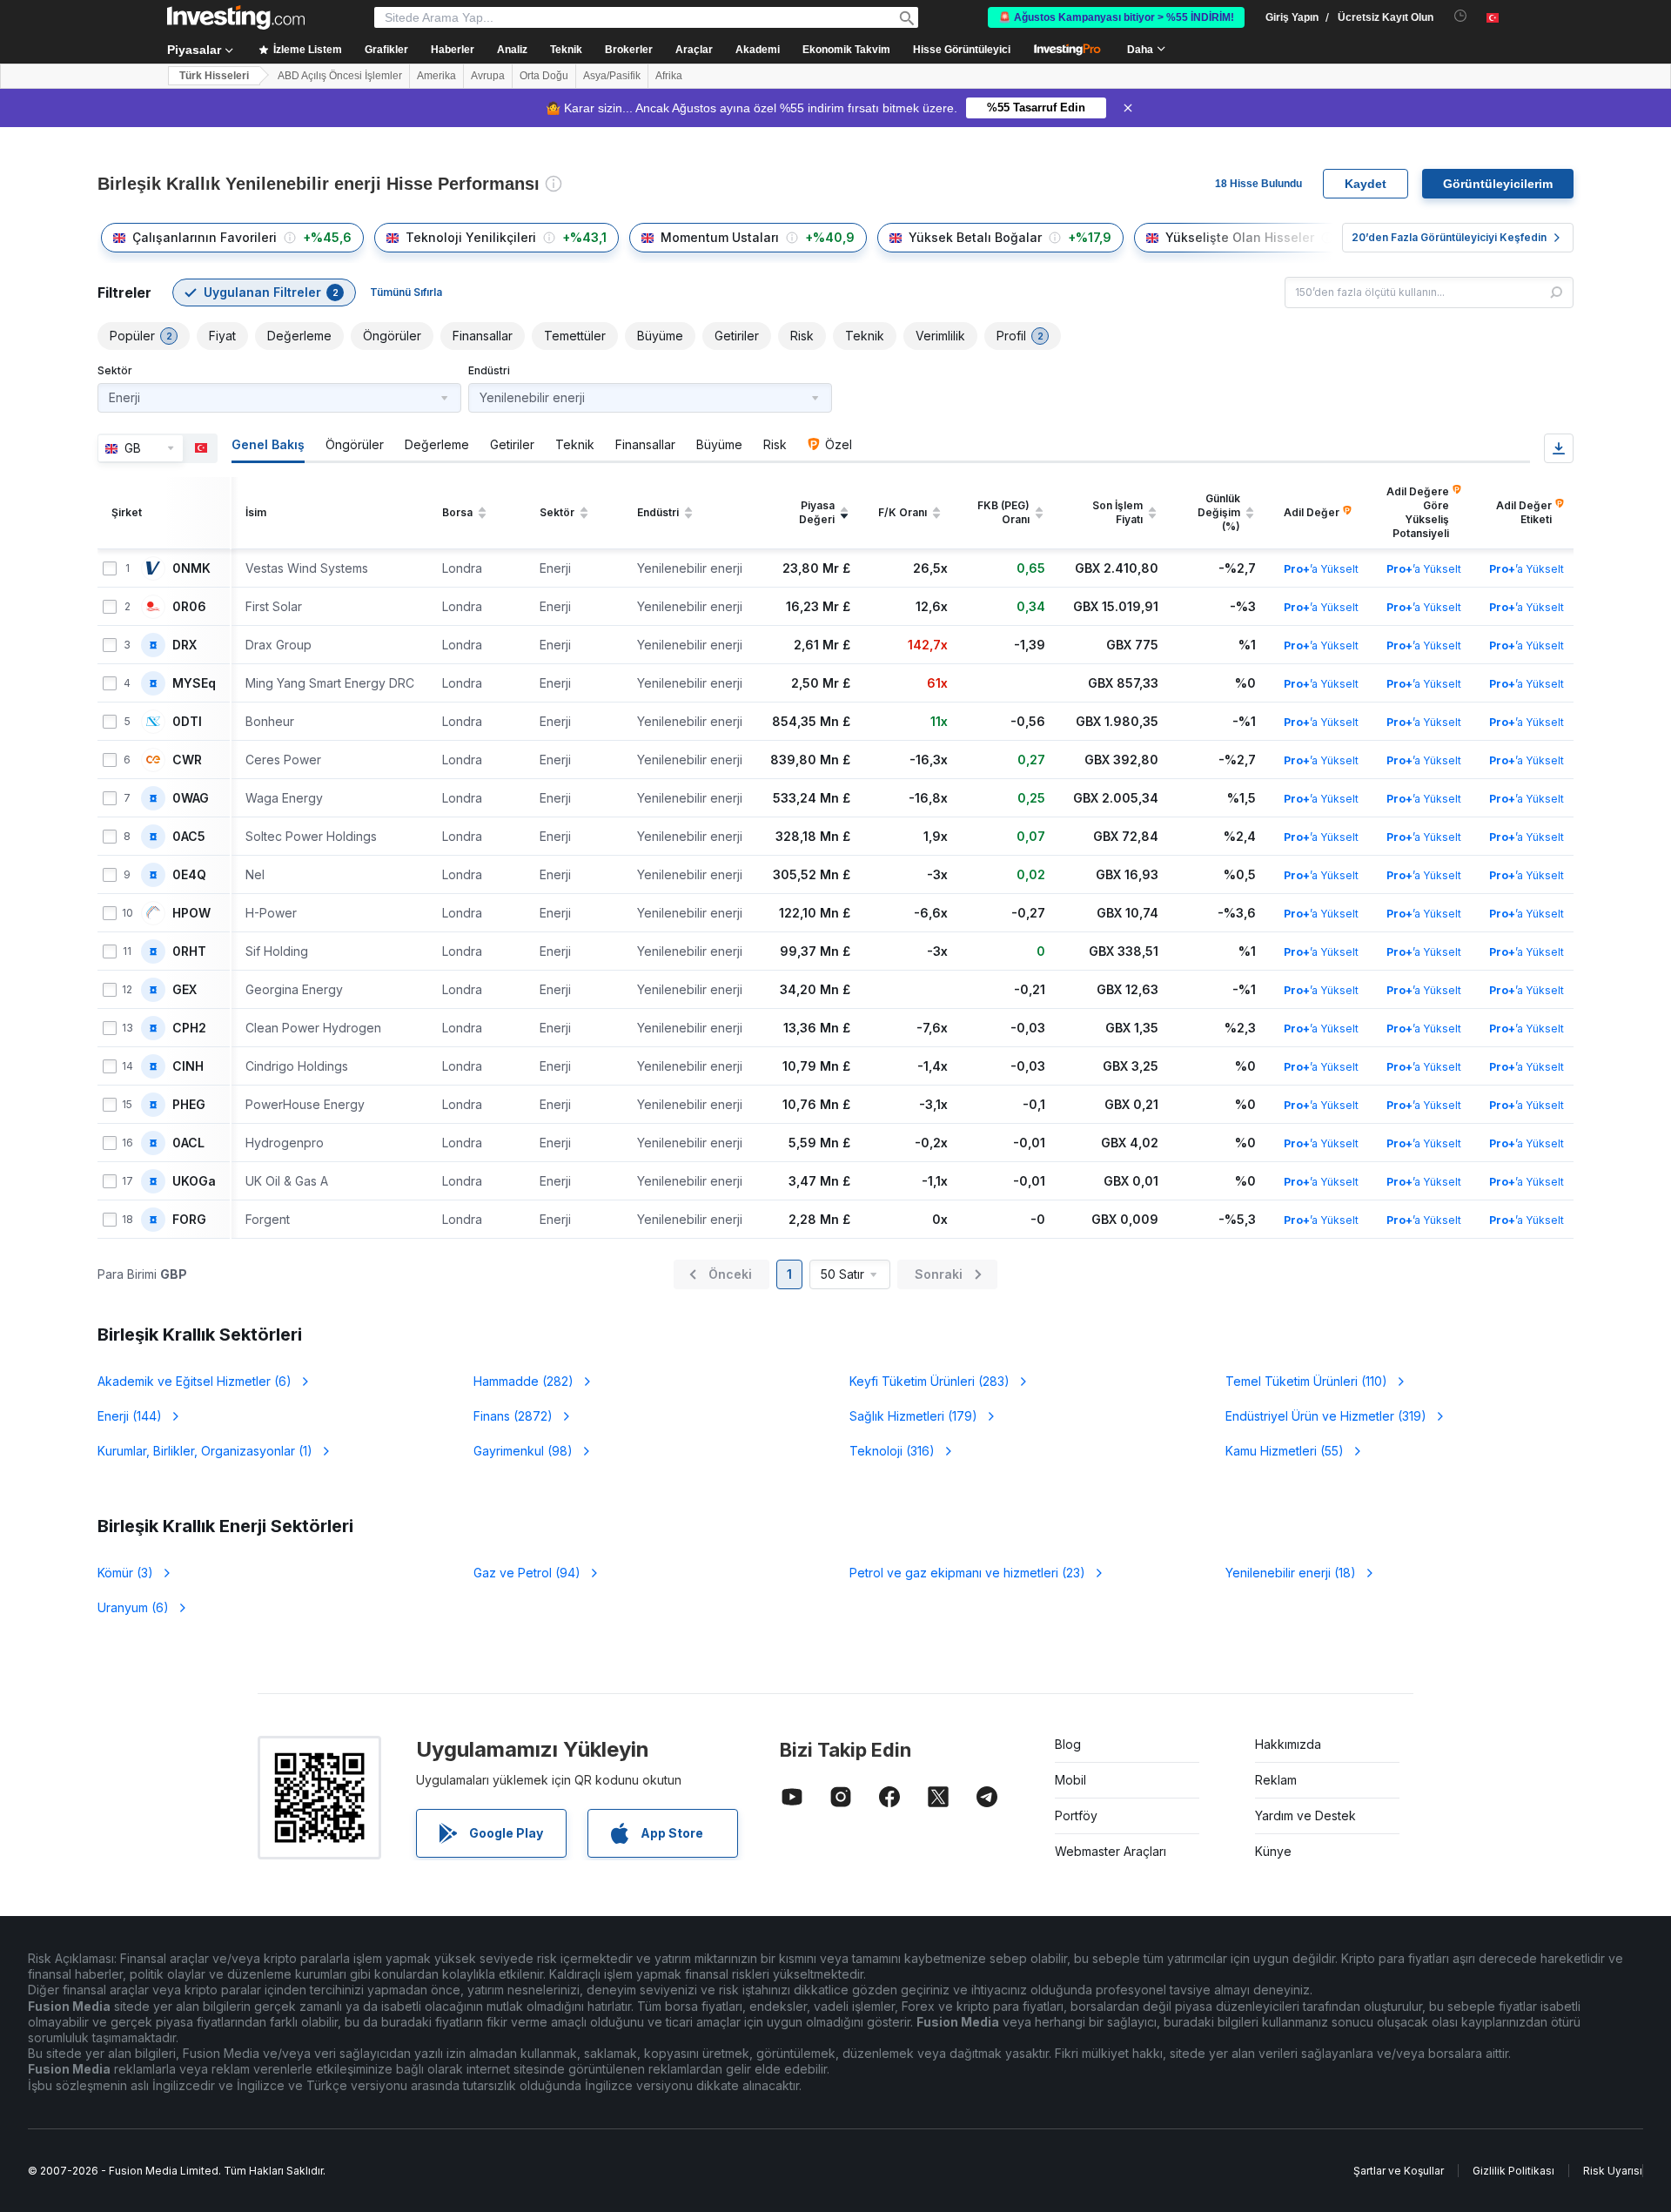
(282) (523, 1381)
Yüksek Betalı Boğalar (975, 237)
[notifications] (1461, 16)
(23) (967, 1573)
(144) (130, 1416)
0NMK (191, 568)
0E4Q (189, 875)
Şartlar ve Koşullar (1399, 2171)
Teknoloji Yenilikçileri (471, 237)
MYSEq (194, 683)
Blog (1068, 1744)
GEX (185, 990)
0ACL (188, 1143)
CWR (187, 760)
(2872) (513, 1416)
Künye (1273, 1851)
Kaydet (1366, 184)
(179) (913, 1416)
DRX (185, 645)
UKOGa (194, 1181)
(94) (527, 1573)
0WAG (191, 798)
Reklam (1276, 1780)
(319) (1326, 1416)
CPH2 (189, 1028)
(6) (195, 1381)
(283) (929, 1381)
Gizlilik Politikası (1513, 2171)
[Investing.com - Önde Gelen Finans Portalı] (236, 17)
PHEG (189, 1105)
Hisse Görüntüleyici (962, 50)
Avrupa (488, 76)
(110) (1306, 1381)
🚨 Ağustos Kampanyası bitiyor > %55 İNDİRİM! (1116, 17)
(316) (892, 1451)
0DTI (187, 722)
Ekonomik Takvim (846, 50)
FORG (189, 1220)
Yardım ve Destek (1305, 1815)
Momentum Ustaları (720, 237)
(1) (205, 1451)
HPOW (191, 913)
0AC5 (189, 837)
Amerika (436, 76)
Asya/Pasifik (612, 76)
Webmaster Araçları (1111, 1851)
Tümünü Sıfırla (406, 292)
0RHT (189, 951)
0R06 (189, 607)
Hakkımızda (1288, 1744)
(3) (125, 1573)
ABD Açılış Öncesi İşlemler (340, 76)
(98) (523, 1451)
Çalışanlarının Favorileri (205, 237)
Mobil (1070, 1780)
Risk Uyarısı (1613, 2171)
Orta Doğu (544, 76)
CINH (188, 1066)
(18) (1291, 1573)
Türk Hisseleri (214, 76)
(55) (1285, 1451)
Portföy (1076, 1815)
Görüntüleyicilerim (1498, 184)
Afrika (669, 76)
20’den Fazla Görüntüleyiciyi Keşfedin (1449, 237)
